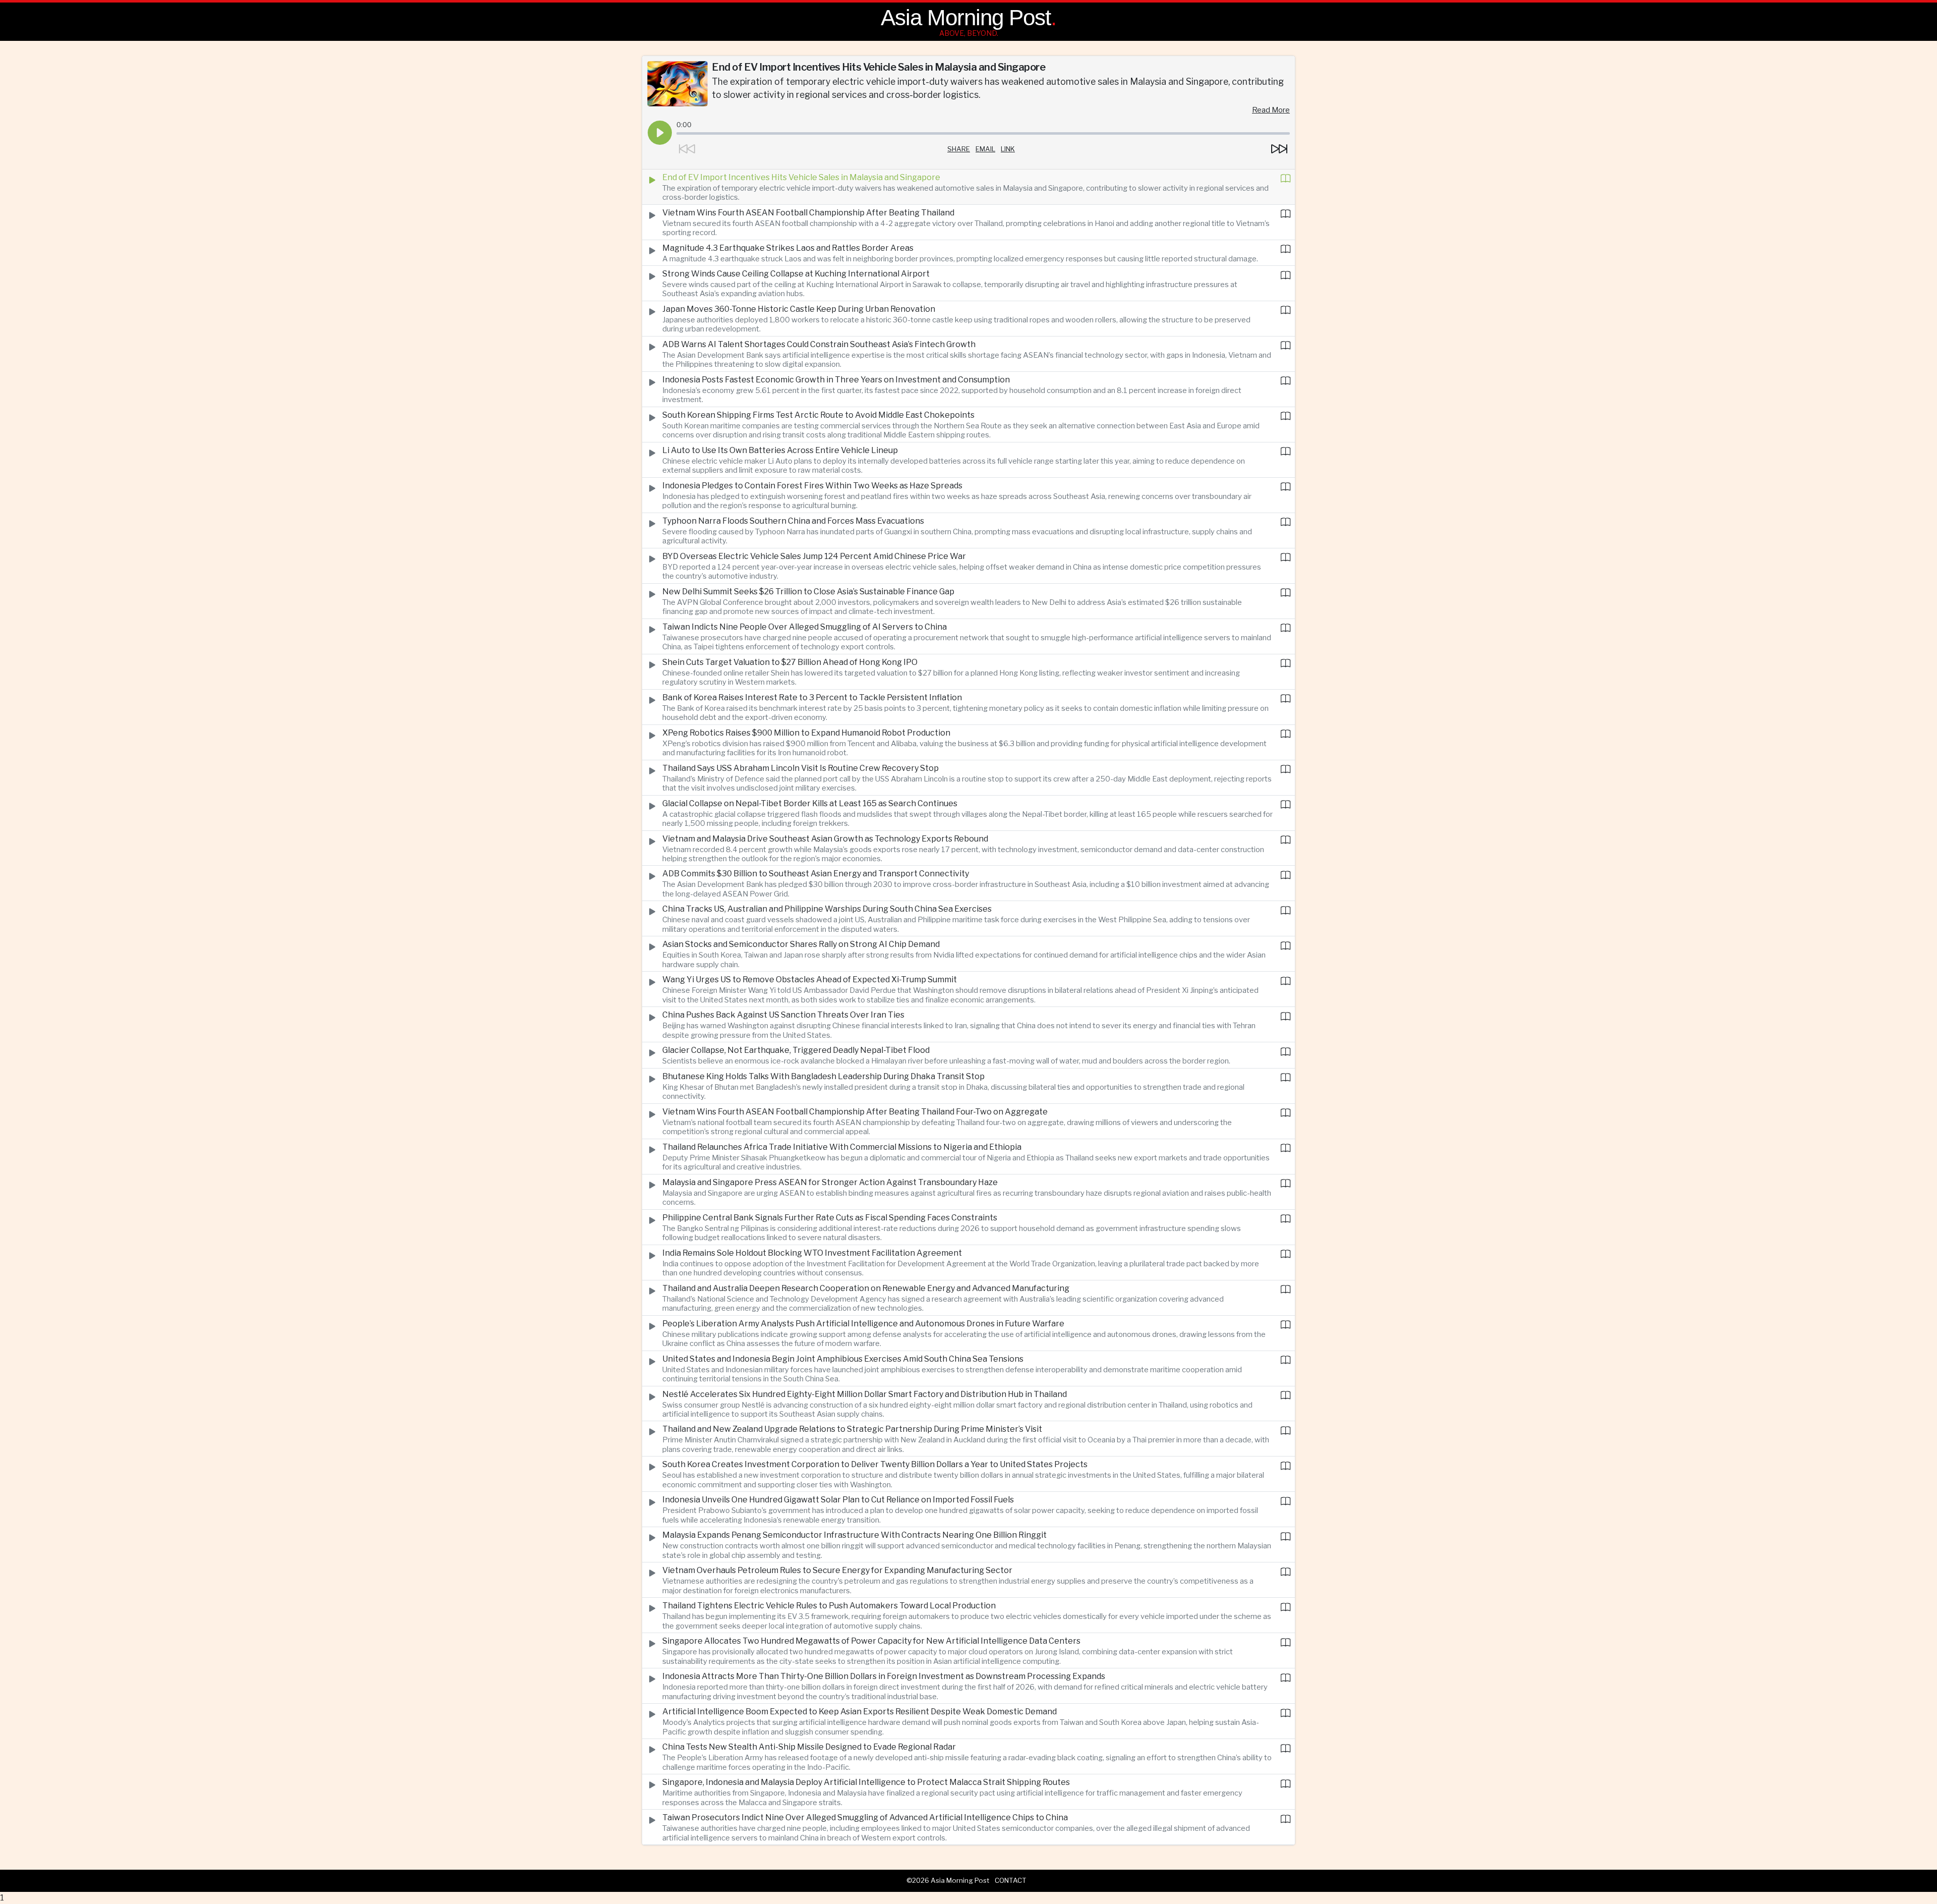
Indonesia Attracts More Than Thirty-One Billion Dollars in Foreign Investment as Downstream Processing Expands (884, 1676)
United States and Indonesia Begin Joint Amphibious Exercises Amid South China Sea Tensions (843, 1359)
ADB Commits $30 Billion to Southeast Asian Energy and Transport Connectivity (816, 874)
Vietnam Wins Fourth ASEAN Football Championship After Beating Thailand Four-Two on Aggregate (855, 1112)
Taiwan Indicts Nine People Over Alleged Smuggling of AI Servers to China (805, 627)
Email (985, 149)
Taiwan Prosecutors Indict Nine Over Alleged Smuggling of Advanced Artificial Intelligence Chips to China (865, 1817)
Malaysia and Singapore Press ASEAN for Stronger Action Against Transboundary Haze (830, 1182)
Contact (1011, 1880)
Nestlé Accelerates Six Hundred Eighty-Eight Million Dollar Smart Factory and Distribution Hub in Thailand (865, 1394)
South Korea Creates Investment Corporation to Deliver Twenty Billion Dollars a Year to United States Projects (875, 1464)
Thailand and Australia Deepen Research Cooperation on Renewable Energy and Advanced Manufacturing (866, 1288)
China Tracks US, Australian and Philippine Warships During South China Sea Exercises (827, 909)
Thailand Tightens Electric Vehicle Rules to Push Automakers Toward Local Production (829, 1606)
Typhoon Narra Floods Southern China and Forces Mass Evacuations (793, 521)
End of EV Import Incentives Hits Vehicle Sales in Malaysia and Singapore (801, 177)
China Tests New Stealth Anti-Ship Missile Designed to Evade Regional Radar (809, 1747)
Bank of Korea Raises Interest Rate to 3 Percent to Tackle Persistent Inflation (812, 697)
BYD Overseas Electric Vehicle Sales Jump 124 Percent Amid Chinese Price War (814, 556)
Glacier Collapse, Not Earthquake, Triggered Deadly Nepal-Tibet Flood (796, 1050)
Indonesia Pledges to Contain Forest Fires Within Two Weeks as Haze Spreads (812, 486)
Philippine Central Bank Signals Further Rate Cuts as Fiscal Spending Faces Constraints (830, 1218)
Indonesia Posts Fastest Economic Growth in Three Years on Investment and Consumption (836, 380)
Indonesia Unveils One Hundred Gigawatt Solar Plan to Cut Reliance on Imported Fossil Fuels (838, 1500)
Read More (1271, 110)
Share (959, 149)
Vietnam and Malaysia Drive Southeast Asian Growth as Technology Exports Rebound (825, 839)
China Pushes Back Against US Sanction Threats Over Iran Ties (783, 1015)
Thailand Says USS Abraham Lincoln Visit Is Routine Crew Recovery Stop (801, 768)
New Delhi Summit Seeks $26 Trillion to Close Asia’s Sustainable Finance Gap (808, 592)
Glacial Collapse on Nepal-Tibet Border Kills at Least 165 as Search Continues (810, 803)
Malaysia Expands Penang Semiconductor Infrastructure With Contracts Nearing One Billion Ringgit (854, 1535)
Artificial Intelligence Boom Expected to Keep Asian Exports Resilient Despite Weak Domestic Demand (860, 1712)
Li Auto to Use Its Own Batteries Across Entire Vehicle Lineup (780, 450)
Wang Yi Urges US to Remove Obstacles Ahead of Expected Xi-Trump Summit (810, 979)
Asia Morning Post (966, 17)
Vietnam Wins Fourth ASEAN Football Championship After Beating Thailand (808, 213)
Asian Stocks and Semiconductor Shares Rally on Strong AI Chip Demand (801, 944)
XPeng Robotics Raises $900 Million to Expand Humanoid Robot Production (806, 733)
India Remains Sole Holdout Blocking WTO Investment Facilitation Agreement (812, 1253)
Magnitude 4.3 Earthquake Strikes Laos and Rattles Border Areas (788, 248)
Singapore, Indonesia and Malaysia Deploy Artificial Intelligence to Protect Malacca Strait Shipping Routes (866, 1782)
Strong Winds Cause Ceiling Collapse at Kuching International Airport (796, 274)
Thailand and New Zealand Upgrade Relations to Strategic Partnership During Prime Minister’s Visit (852, 1429)
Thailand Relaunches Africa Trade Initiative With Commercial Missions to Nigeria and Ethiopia (842, 1147)
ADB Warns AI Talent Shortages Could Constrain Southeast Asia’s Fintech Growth (819, 344)
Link (1008, 149)
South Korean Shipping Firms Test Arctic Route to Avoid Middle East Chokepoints (818, 415)
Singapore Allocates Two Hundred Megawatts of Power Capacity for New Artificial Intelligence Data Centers (871, 1641)
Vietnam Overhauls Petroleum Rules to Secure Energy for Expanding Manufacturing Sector (837, 1570)
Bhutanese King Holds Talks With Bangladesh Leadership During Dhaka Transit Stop (823, 1076)
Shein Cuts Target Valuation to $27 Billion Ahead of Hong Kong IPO (790, 662)
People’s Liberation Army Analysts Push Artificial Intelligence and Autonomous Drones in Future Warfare (863, 1324)
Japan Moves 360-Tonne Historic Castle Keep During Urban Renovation (799, 309)
